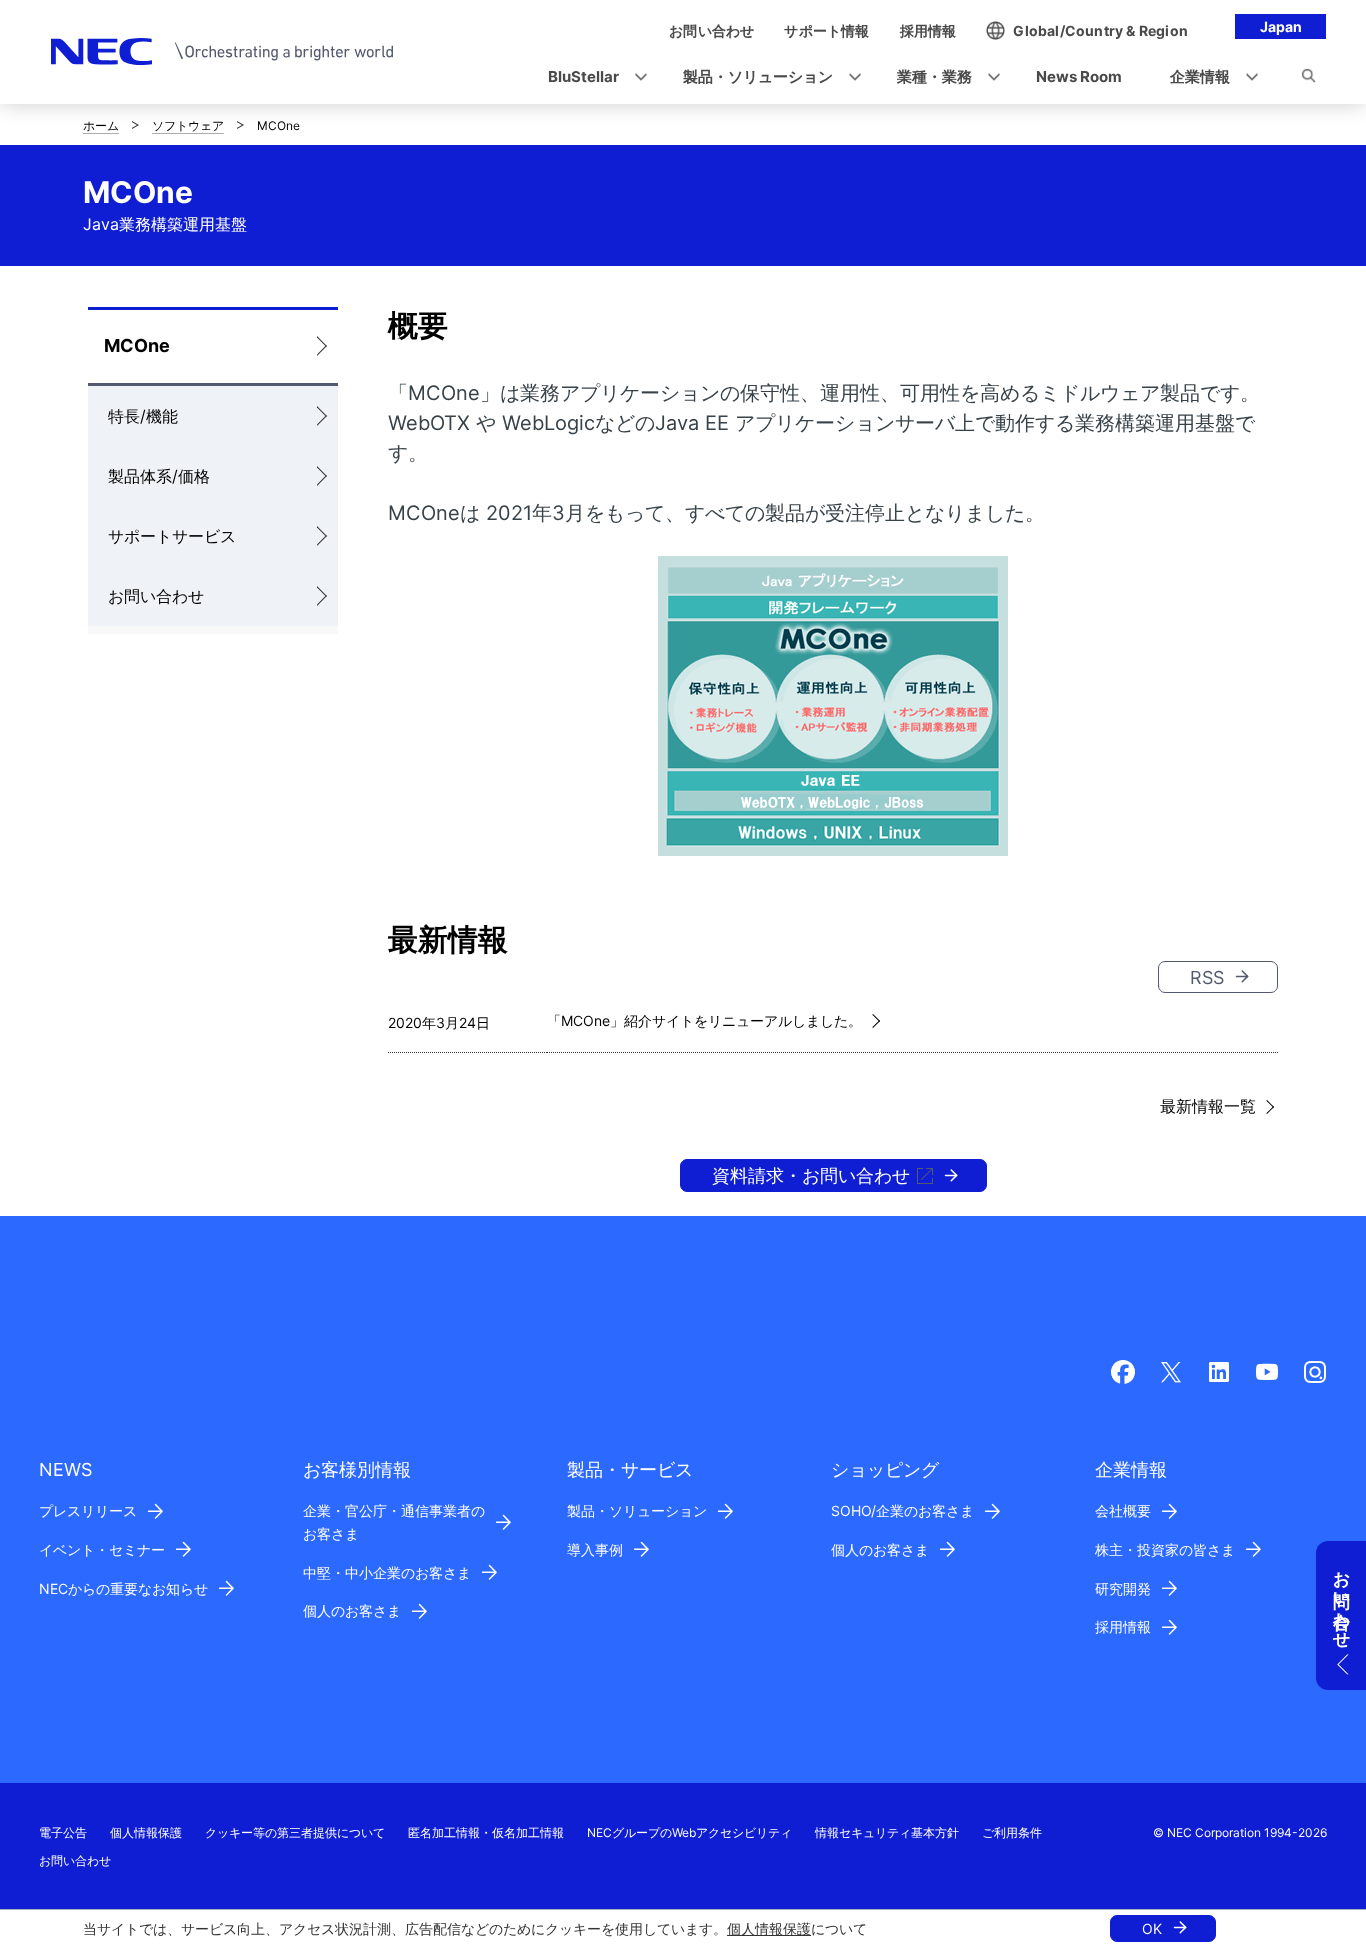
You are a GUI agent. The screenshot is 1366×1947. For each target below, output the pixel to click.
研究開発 (1123, 1588)
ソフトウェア (188, 125)
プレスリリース (88, 1510)
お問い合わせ (156, 596)
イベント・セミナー (102, 1549)
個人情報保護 (769, 1928)
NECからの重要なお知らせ (123, 1588)
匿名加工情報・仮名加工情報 (486, 1832)
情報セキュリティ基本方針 (887, 1832)
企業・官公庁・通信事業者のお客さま (394, 1522)
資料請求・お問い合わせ (811, 1175)
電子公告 (63, 1832)
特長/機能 (143, 416)
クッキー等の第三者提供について (295, 1832)
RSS (1207, 977)
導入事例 (595, 1549)
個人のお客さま (352, 1610)
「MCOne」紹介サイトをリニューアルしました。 (704, 1020)
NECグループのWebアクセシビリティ (689, 1832)
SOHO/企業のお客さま (902, 1510)
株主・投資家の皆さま (1165, 1549)
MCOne (137, 345)
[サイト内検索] (1308, 79)
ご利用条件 (1012, 1832)
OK (1152, 1928)
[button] (591, 77)
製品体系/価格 (159, 476)
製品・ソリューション (637, 1510)
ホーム (101, 125)
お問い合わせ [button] (1342, 1600)
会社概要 (1123, 1510)
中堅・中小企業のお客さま (387, 1572)
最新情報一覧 (1208, 1106)
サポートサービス (172, 536)
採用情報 (1123, 1626)
